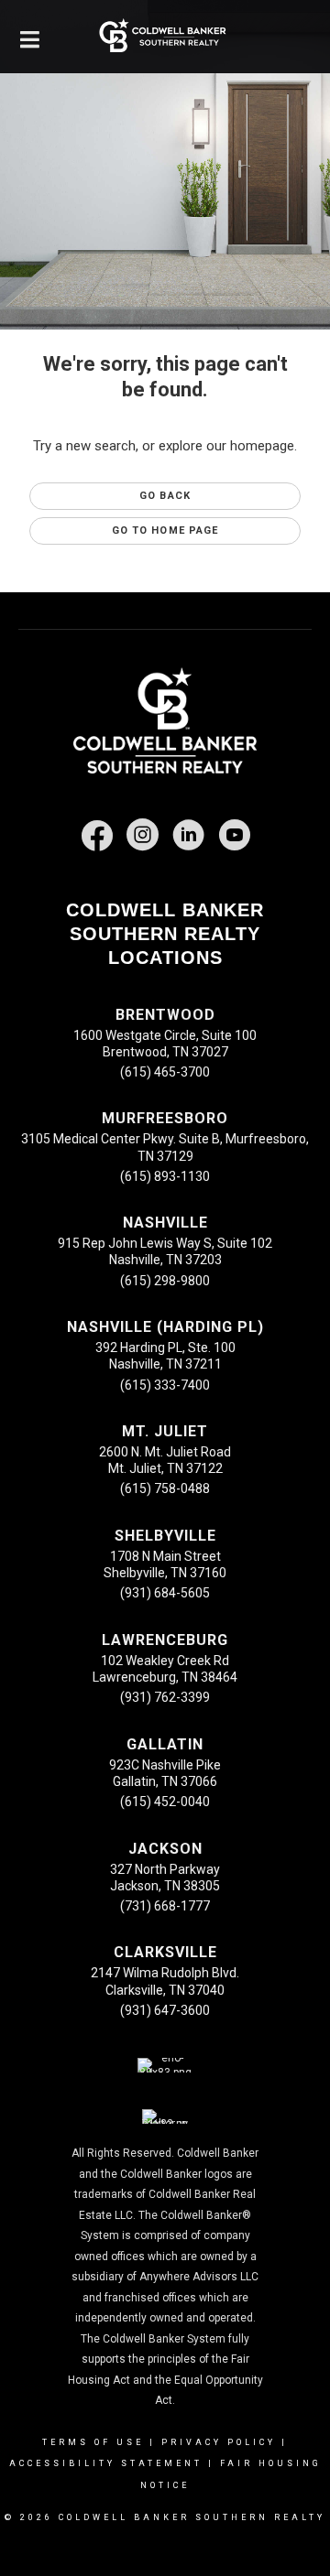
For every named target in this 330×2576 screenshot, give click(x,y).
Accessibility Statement (106, 2463)
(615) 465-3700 (165, 1072)
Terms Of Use (93, 2442)
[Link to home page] (165, 37)
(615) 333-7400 (165, 1385)
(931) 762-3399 (165, 1697)
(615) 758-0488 (165, 1488)
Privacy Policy (219, 2442)
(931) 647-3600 (165, 2010)
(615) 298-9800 (165, 1281)
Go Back (165, 496)
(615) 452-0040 (165, 1802)
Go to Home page (165, 530)
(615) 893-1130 (165, 1176)
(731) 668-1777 (165, 1906)
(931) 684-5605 (165, 1593)
